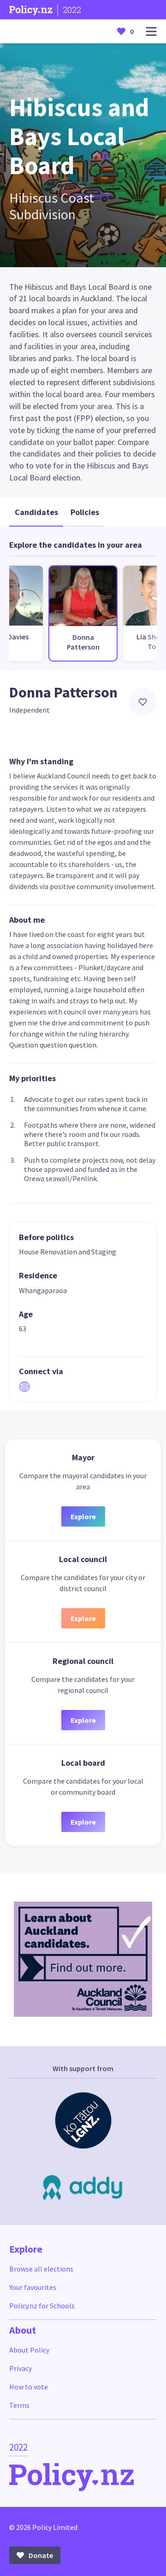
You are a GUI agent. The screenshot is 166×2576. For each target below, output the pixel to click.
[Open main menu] (151, 32)
